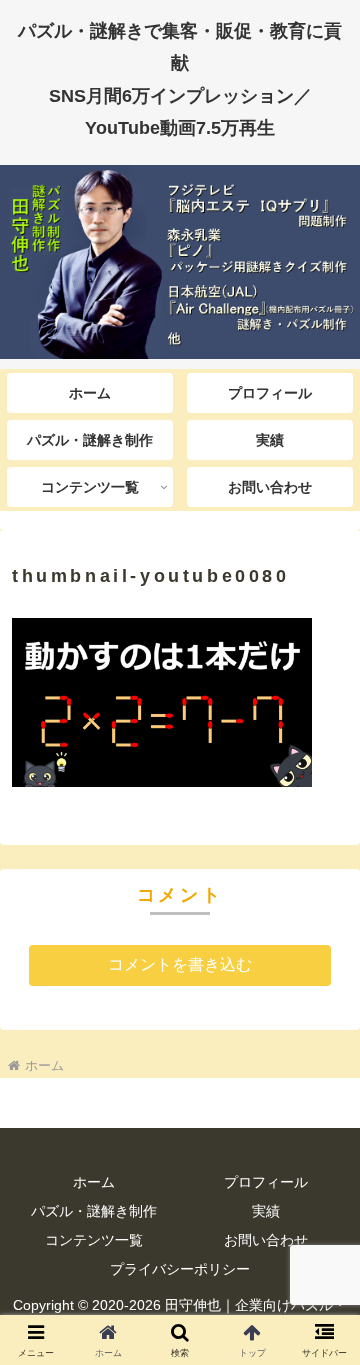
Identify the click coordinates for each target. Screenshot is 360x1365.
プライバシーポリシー (180, 1269)
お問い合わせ (266, 1240)
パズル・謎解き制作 (94, 1211)
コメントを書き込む (180, 964)
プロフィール (266, 1182)
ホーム (94, 1182)
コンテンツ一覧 (94, 1240)
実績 (266, 1211)
